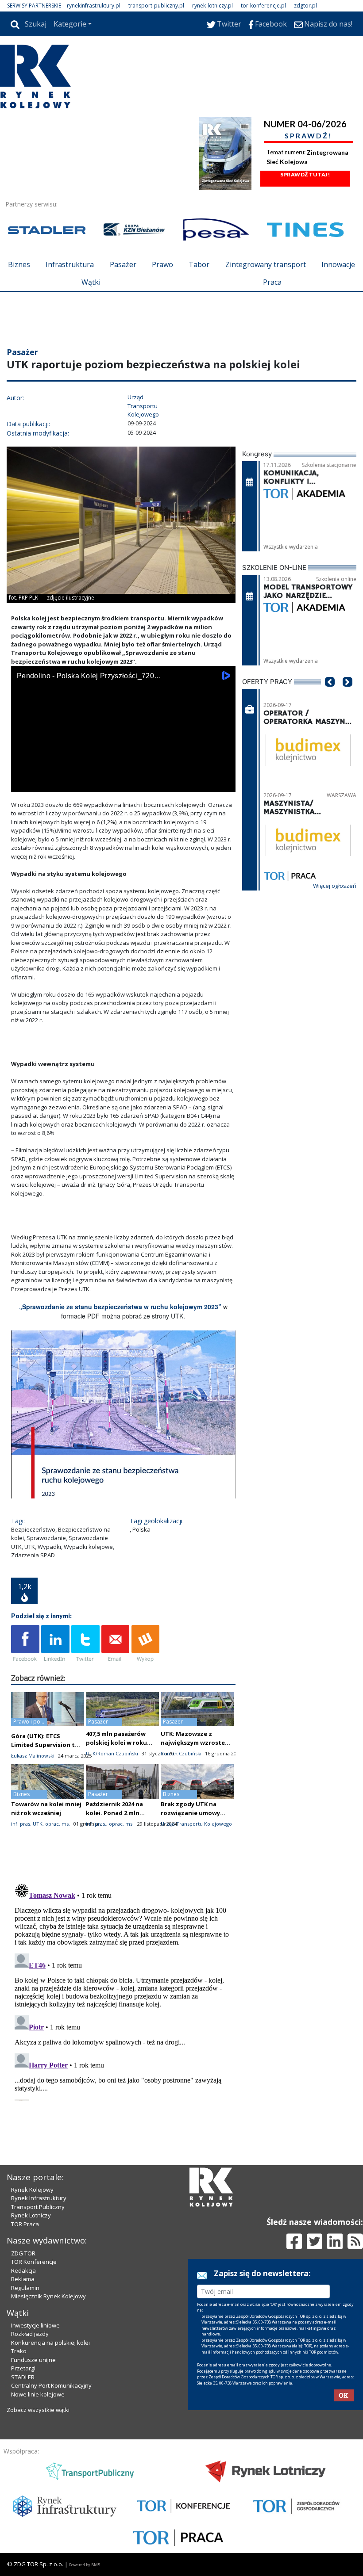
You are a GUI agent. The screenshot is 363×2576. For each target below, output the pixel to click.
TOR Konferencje (34, 2262)
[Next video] (46, 783)
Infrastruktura (70, 264)
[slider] (123, 774)
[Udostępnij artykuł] (55, 1644)
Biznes (19, 264)
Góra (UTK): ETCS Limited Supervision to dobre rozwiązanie (45, 1745)
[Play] (23, 783)
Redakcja (23, 2270)
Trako (19, 2351)
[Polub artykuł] (25, 1644)
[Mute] (69, 783)
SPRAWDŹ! (309, 136)
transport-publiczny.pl (156, 6)
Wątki (91, 282)
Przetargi (23, 2368)
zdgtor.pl (305, 6)
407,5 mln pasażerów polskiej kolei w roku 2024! (116, 1743)
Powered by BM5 (85, 2565)
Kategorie (70, 24)
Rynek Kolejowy (32, 2190)
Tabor (199, 264)
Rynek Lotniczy (31, 2215)
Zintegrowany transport (266, 264)
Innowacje (338, 264)
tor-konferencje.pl (263, 6)
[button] (330, 695)
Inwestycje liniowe (35, 2325)
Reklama (23, 2279)
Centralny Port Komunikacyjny (51, 2385)
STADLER (23, 2377)
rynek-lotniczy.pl (212, 6)
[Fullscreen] (224, 783)
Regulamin (25, 2288)
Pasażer (123, 264)
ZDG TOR (23, 2253)
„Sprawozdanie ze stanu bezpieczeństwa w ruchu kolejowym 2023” (120, 1307)
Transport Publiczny (38, 2207)
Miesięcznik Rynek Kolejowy (48, 2296)
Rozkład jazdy (30, 2334)
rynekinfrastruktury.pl (94, 6)
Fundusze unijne (33, 2360)
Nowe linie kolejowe (38, 2394)
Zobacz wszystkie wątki (38, 2410)
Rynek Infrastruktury (39, 2198)
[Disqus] (123, 1991)
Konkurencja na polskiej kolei (50, 2343)
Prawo (162, 264)
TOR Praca (25, 2224)
